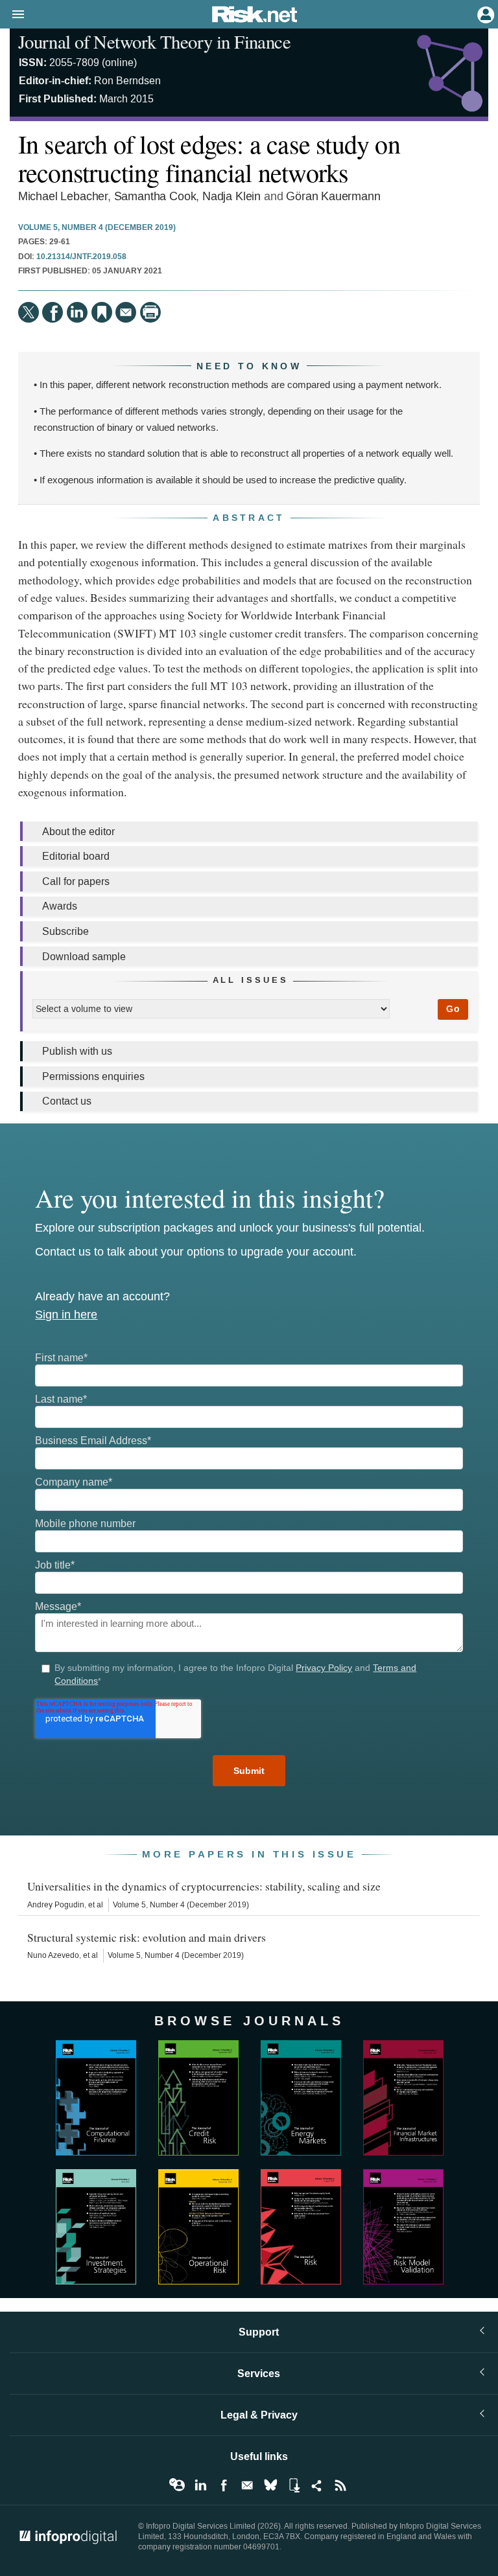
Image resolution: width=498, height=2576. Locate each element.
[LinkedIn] (77, 312)
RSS (340, 2485)
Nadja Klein (231, 197)
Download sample (84, 957)
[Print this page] (150, 312)
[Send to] (126, 312)
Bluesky (270, 2485)
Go (453, 1009)
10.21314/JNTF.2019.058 (81, 257)
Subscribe (65, 931)
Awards (60, 906)
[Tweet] (29, 312)
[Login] (484, 14)
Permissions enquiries (93, 1076)
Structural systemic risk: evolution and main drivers (147, 1937)
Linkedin (200, 2485)
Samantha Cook (155, 197)
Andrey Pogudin (56, 1905)
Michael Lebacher (63, 197)
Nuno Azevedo (53, 1955)
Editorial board (76, 856)
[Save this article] (102, 312)
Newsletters (247, 2485)
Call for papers (76, 881)
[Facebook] (53, 312)
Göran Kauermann (333, 197)
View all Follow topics (177, 2485)
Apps (294, 2485)
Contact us (67, 1101)
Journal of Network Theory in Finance (154, 41)
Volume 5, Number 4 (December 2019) (97, 228)
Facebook (224, 2485)
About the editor (78, 832)
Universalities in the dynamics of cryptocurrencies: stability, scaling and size (204, 1886)
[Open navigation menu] (12, 15)
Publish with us (77, 1051)
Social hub (317, 2485)
